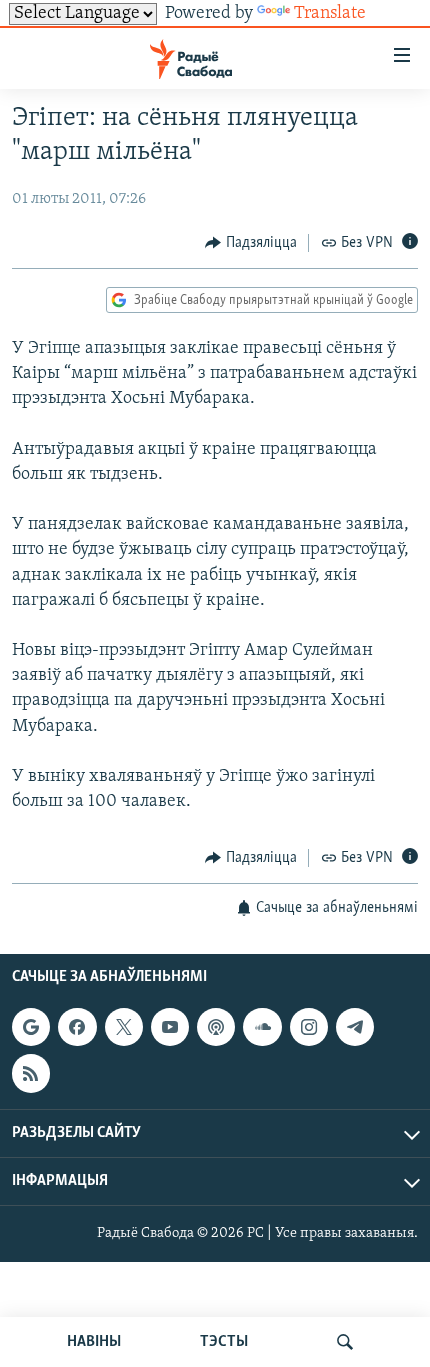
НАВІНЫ (94, 1342)
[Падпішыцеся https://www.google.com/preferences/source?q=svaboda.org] (31, 1027)
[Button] (251, 243)
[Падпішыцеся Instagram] (309, 1027)
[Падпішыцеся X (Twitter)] (124, 1027)
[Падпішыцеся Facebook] (77, 1027)
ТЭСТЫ (224, 1342)
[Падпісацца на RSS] (31, 1073)
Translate (330, 14)
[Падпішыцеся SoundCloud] (262, 1027)
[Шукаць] (345, 1342)
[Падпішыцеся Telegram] (355, 1027)
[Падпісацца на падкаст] (216, 1027)
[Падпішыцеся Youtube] (170, 1027)
